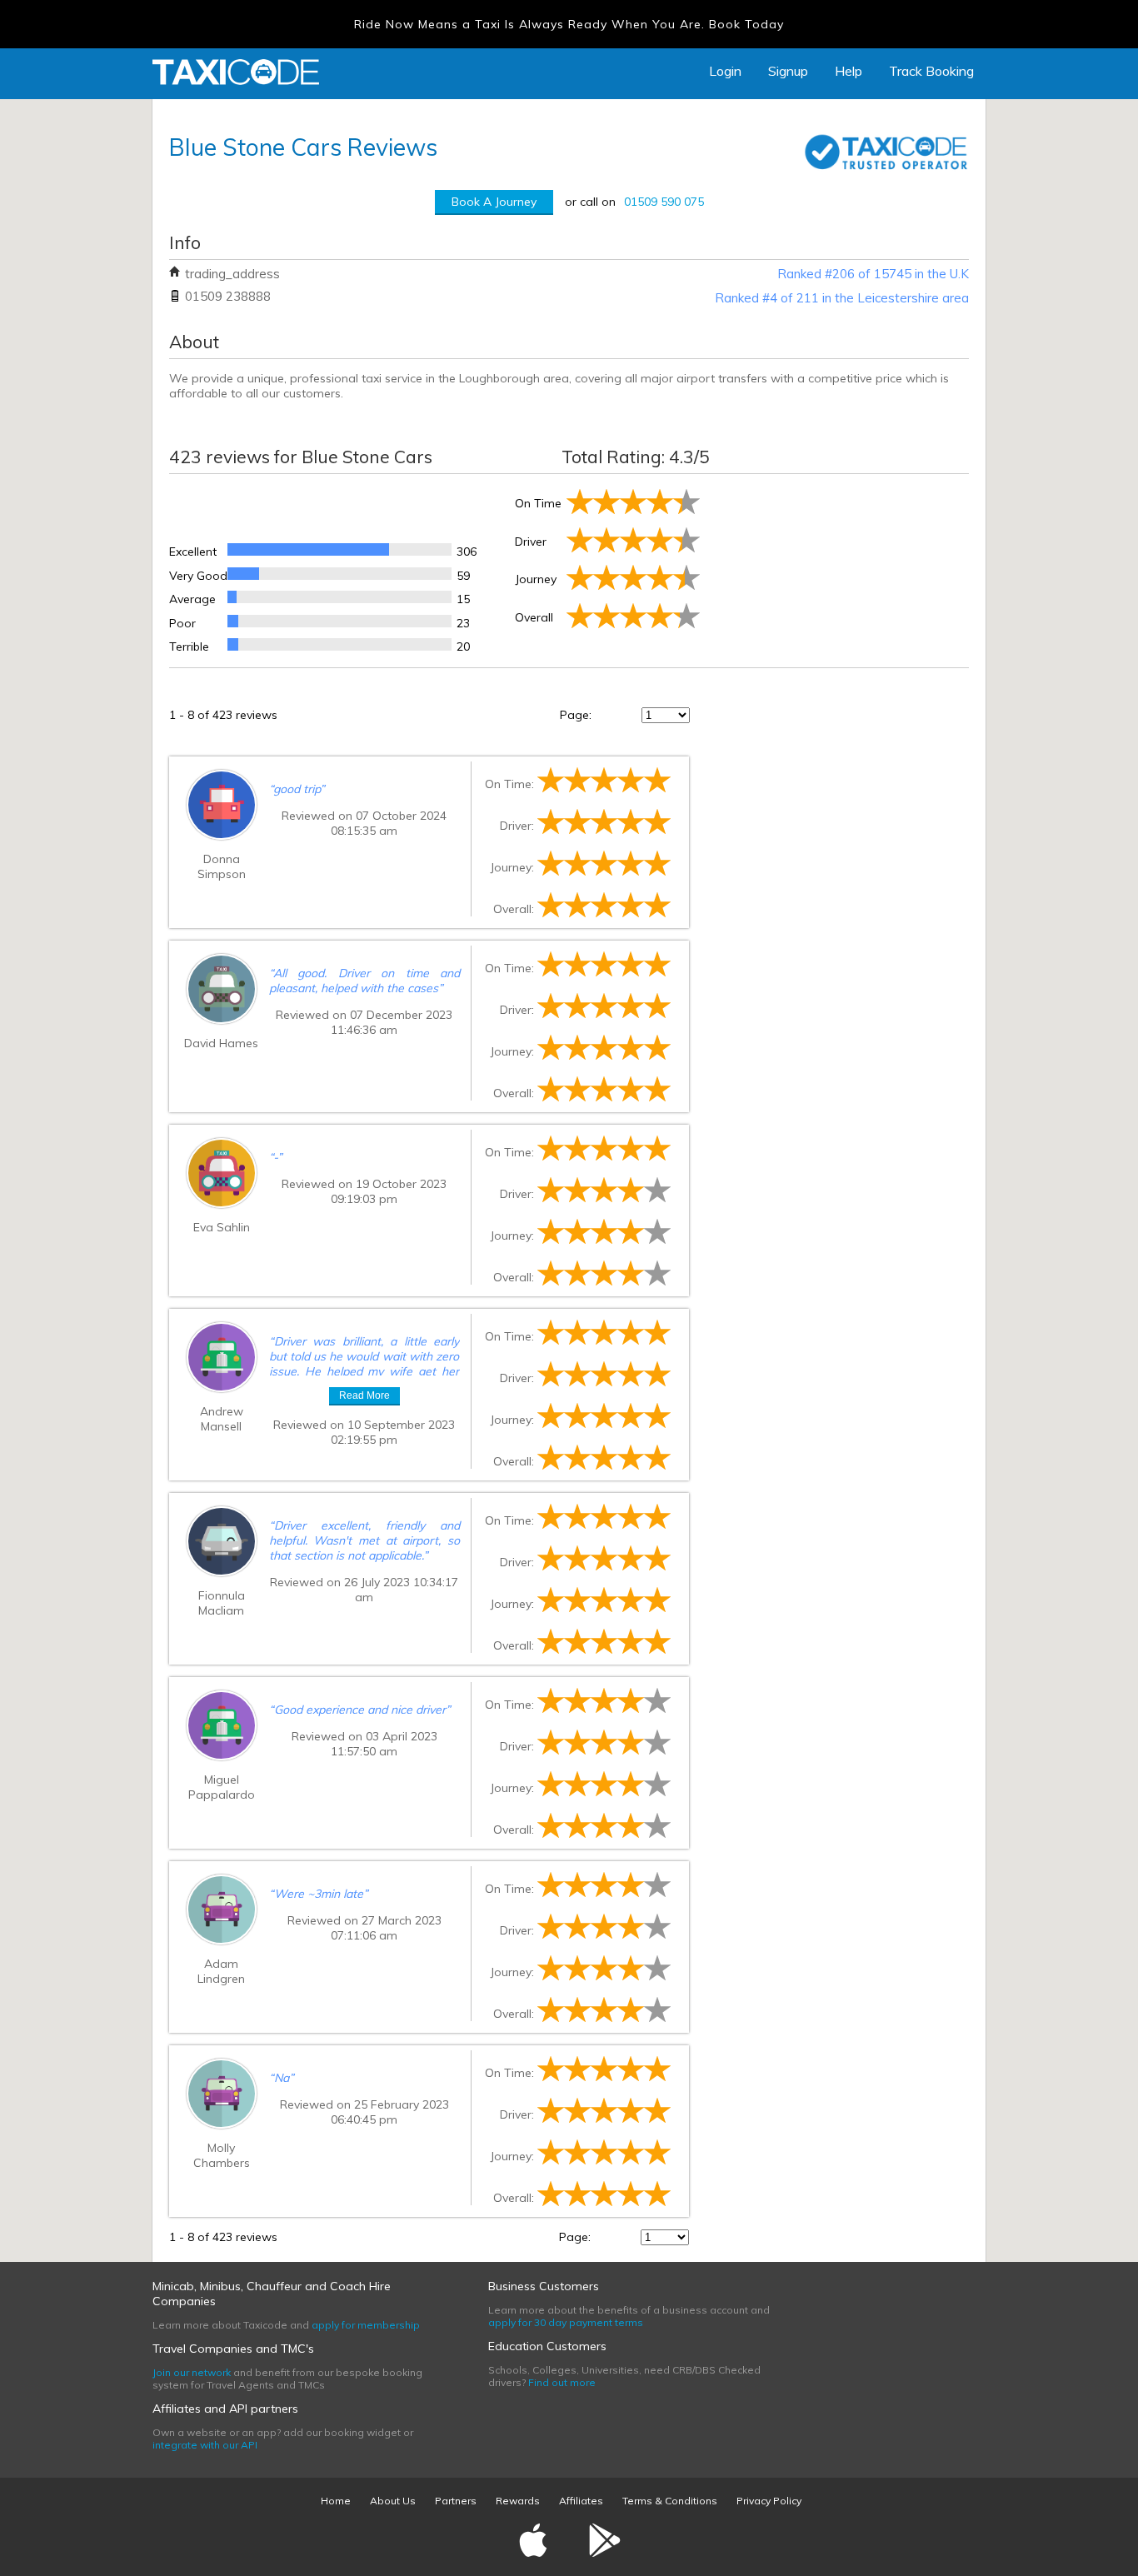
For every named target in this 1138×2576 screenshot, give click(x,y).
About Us (393, 2501)
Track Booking (931, 71)
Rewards (518, 2501)
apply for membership (366, 2325)
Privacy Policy (769, 2501)
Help (849, 71)
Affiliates (581, 2501)
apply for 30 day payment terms (566, 2322)
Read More (364, 1395)
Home (336, 2501)
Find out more (562, 2382)
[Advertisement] (836, 567)
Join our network (192, 2372)
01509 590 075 (664, 202)
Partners (456, 2501)
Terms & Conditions (670, 2501)
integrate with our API (205, 2445)
